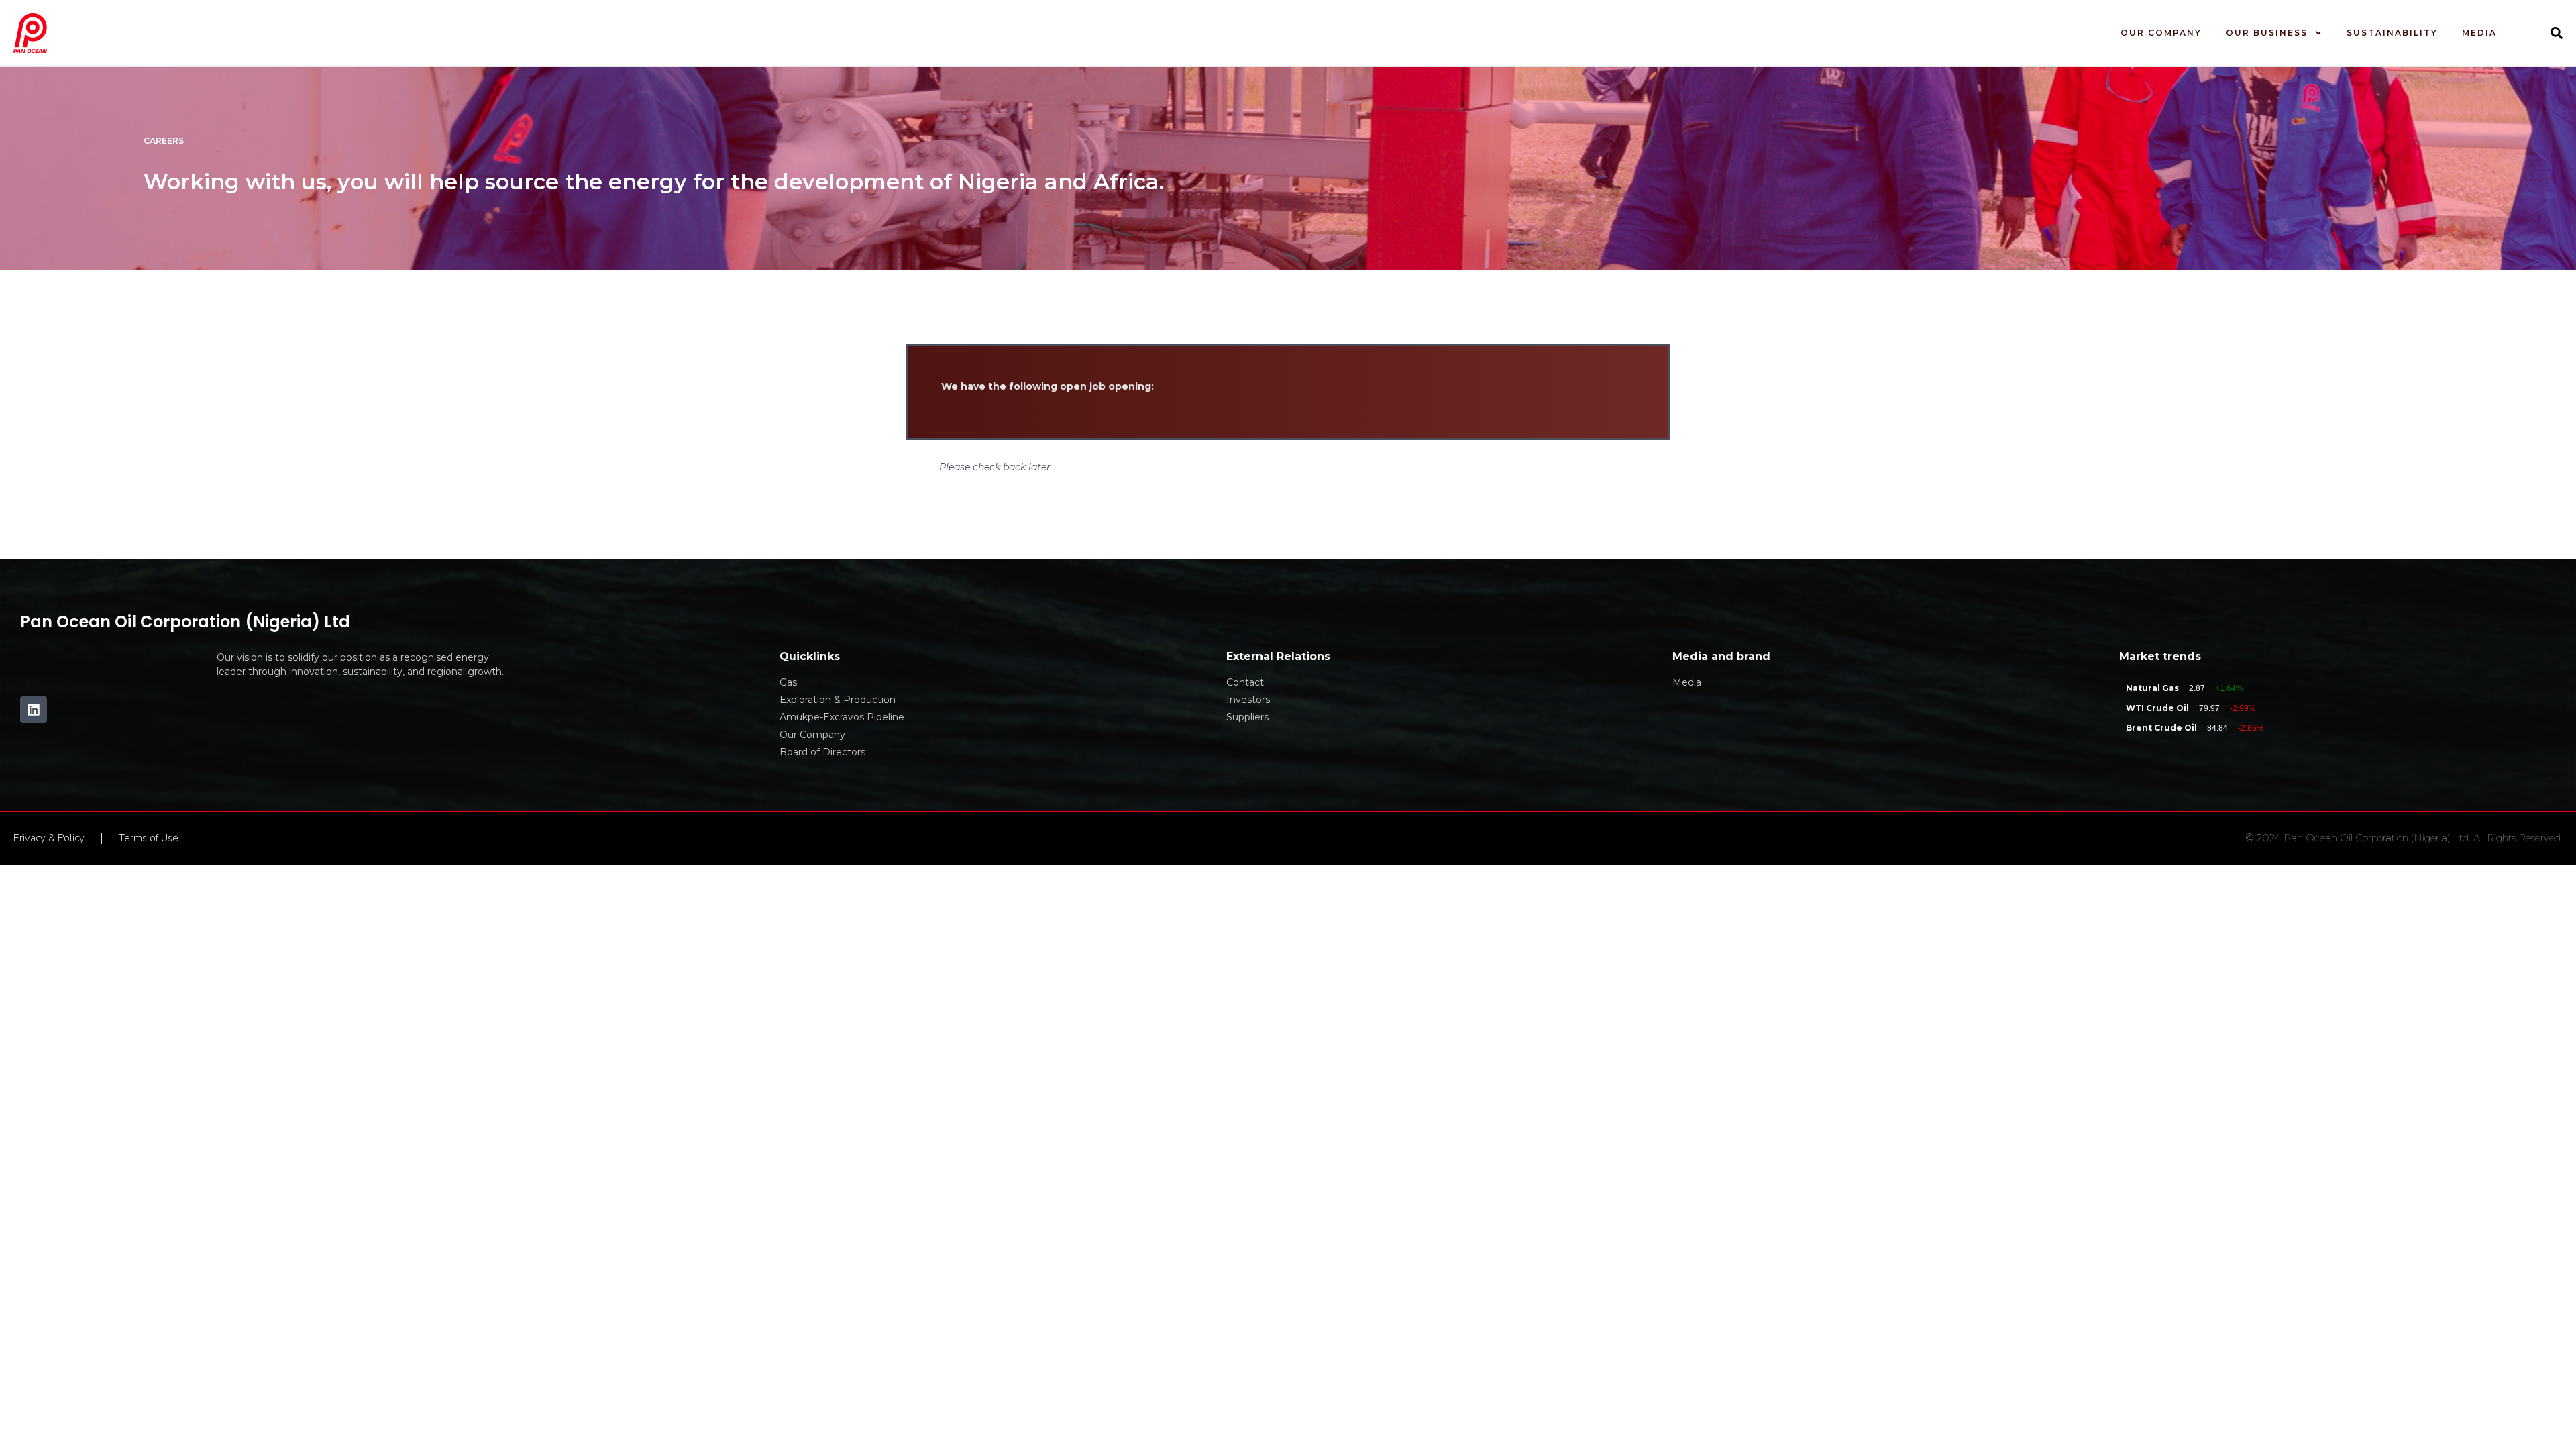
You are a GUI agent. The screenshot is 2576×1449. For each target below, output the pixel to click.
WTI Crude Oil (2157, 708)
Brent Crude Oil (2161, 728)
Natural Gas (2152, 688)
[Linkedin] (34, 710)
